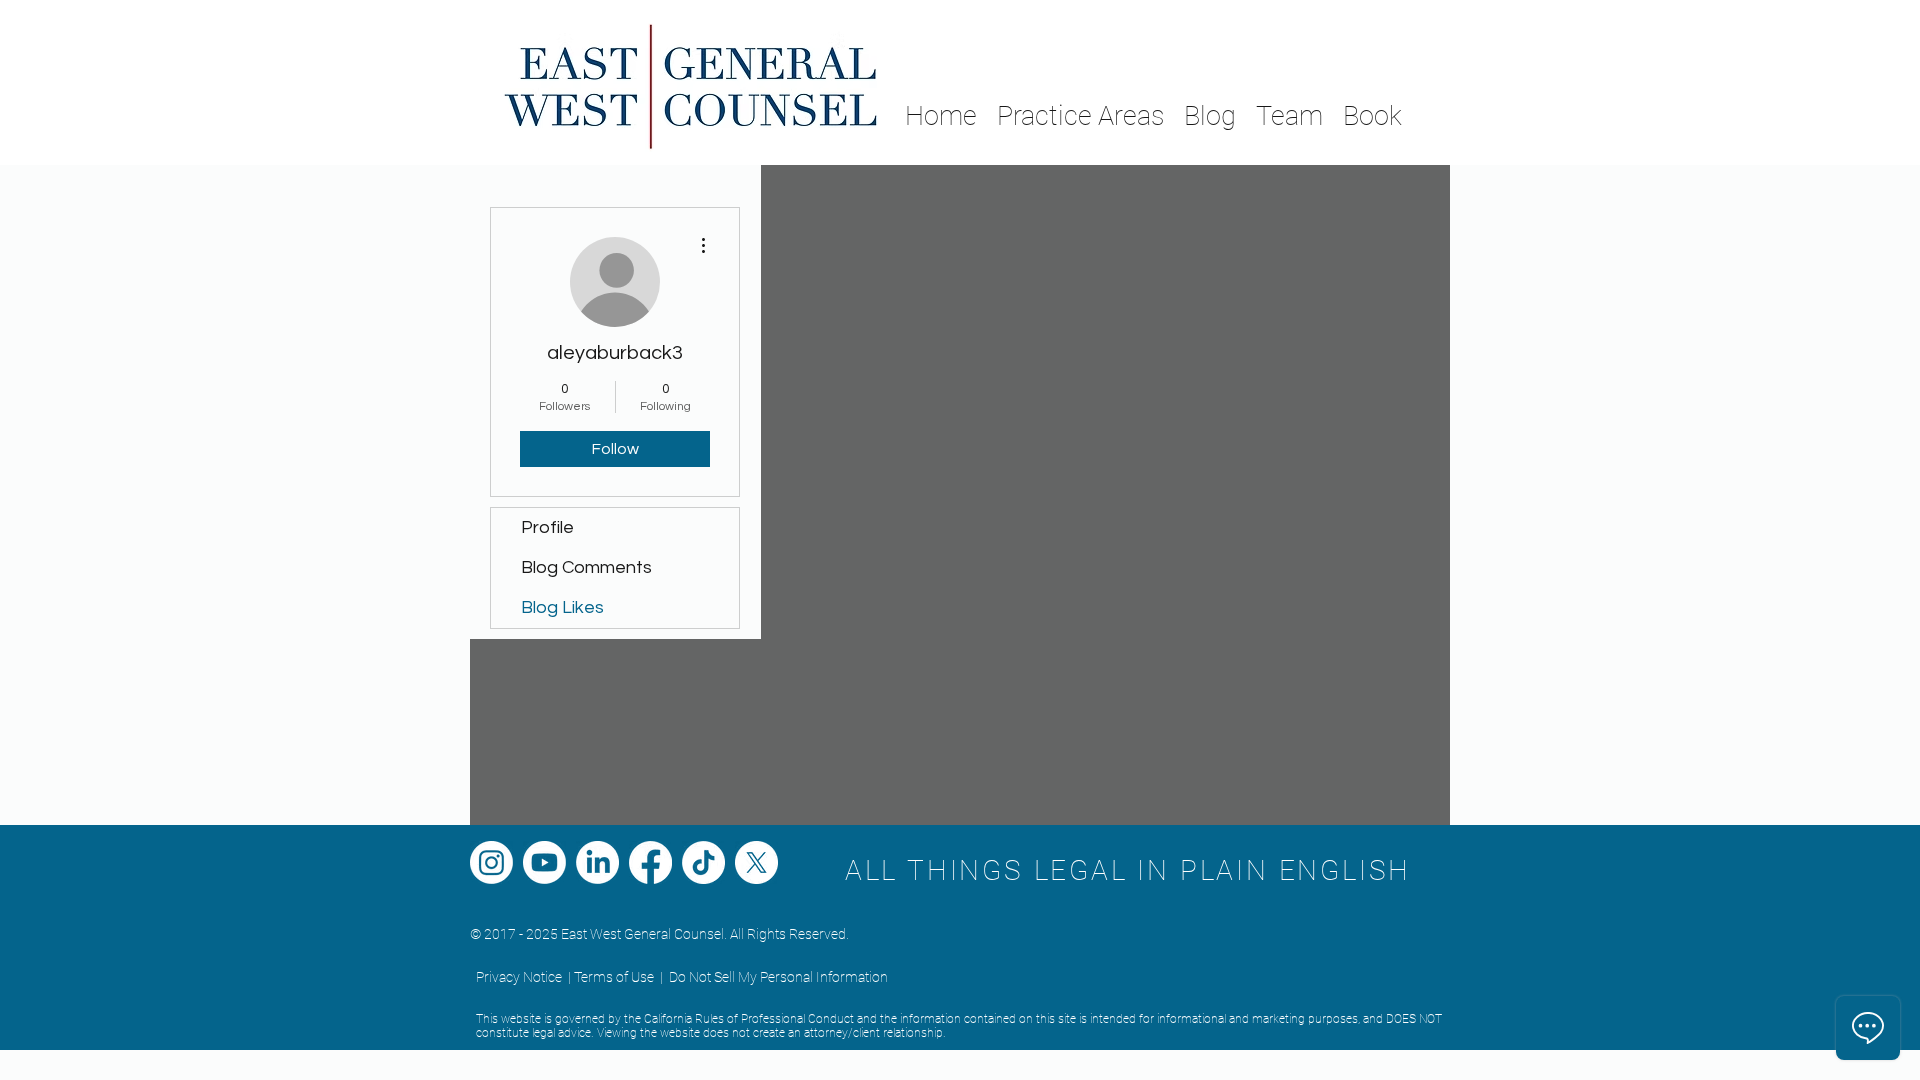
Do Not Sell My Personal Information (778, 977)
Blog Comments (586, 567)
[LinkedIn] (597, 862)
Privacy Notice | (523, 977)
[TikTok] (703, 862)
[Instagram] (491, 862)
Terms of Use (614, 977)
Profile (547, 527)
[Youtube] (544, 862)
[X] (756, 862)
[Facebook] (650, 862)
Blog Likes (562, 607)
